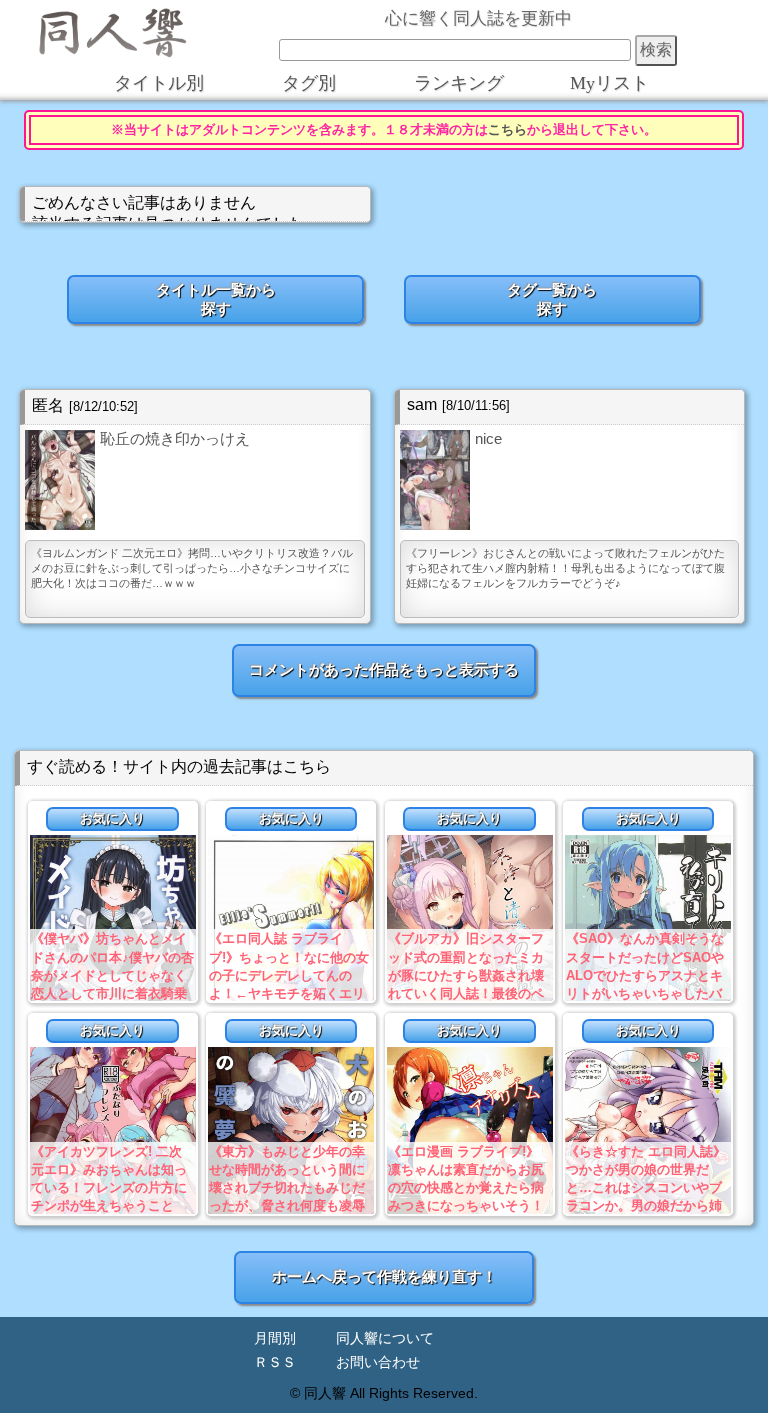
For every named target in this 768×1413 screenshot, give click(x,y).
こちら (507, 130)
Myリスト (609, 83)
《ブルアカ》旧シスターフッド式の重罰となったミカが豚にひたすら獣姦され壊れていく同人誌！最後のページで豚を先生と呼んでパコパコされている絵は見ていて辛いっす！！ (466, 993)
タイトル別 (159, 83)
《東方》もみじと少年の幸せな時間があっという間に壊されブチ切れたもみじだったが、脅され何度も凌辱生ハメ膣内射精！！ (287, 1188)
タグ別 (309, 83)
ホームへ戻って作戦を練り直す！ (384, 1276)
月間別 (275, 1338)
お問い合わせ (378, 1362)
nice (488, 438)
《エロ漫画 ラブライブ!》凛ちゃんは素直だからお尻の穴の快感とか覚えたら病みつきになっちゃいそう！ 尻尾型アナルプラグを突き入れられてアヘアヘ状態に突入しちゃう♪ (466, 1206)
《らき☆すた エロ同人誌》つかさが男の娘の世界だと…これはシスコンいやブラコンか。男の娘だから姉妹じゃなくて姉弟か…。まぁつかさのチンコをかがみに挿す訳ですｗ (646, 1206)
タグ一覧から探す (552, 299)
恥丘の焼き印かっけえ (175, 438)
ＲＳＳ (275, 1362)
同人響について (385, 1338)
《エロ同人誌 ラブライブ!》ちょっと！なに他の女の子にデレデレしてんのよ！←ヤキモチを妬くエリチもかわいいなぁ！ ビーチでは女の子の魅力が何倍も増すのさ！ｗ (289, 993)
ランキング (459, 83)
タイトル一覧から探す (216, 299)
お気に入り (112, 818)
